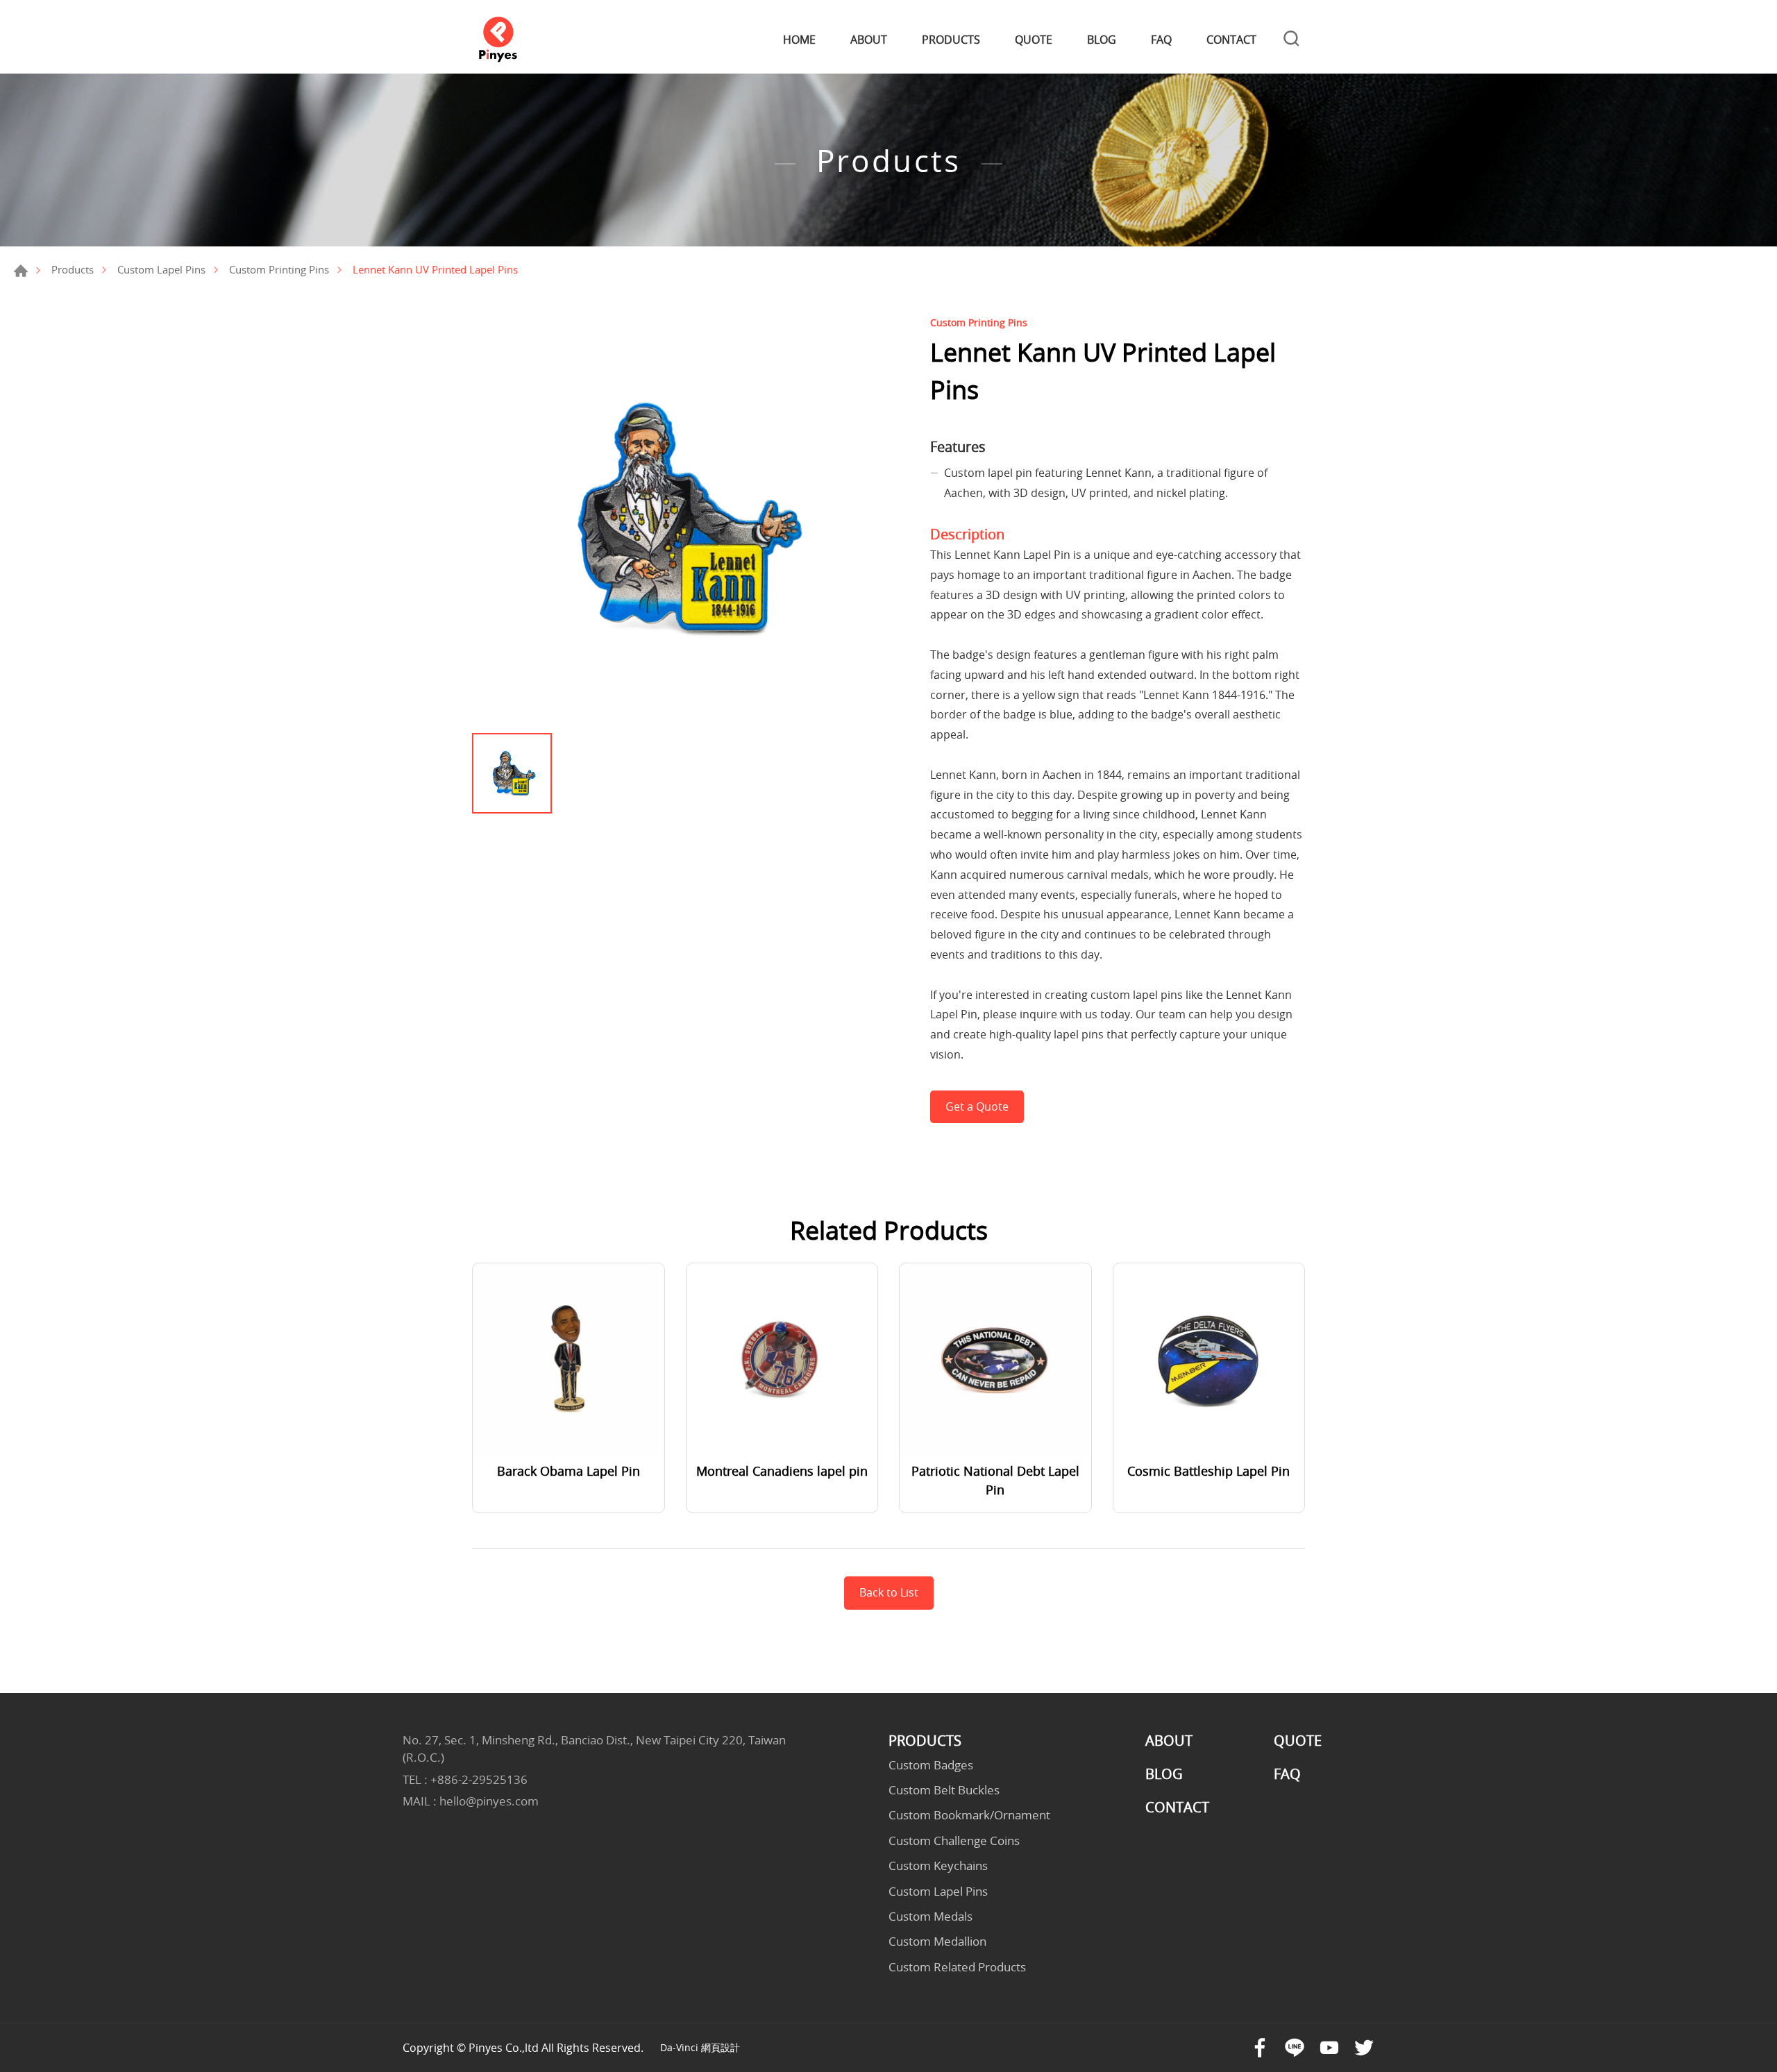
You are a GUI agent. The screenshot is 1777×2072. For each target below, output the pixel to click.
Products (73, 269)
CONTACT (1231, 40)
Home (21, 271)
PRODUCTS (951, 40)
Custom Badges (931, 1765)
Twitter (1364, 2048)
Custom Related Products (957, 1967)
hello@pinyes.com (489, 1801)
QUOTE (1034, 40)
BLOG (1102, 40)
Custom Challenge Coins (954, 1841)
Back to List (889, 1592)
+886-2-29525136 (479, 1779)
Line (1295, 2048)
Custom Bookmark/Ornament (969, 1815)
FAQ (1161, 40)
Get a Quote (977, 1106)
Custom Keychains (938, 1866)
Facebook (1260, 2048)
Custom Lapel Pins (161, 269)
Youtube (1329, 2048)
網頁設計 (721, 2047)
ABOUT (869, 40)
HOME (799, 40)
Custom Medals (930, 1917)
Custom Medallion (937, 1942)
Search (1291, 40)
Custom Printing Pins (279, 269)
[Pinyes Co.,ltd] (498, 40)
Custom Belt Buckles (944, 1790)
